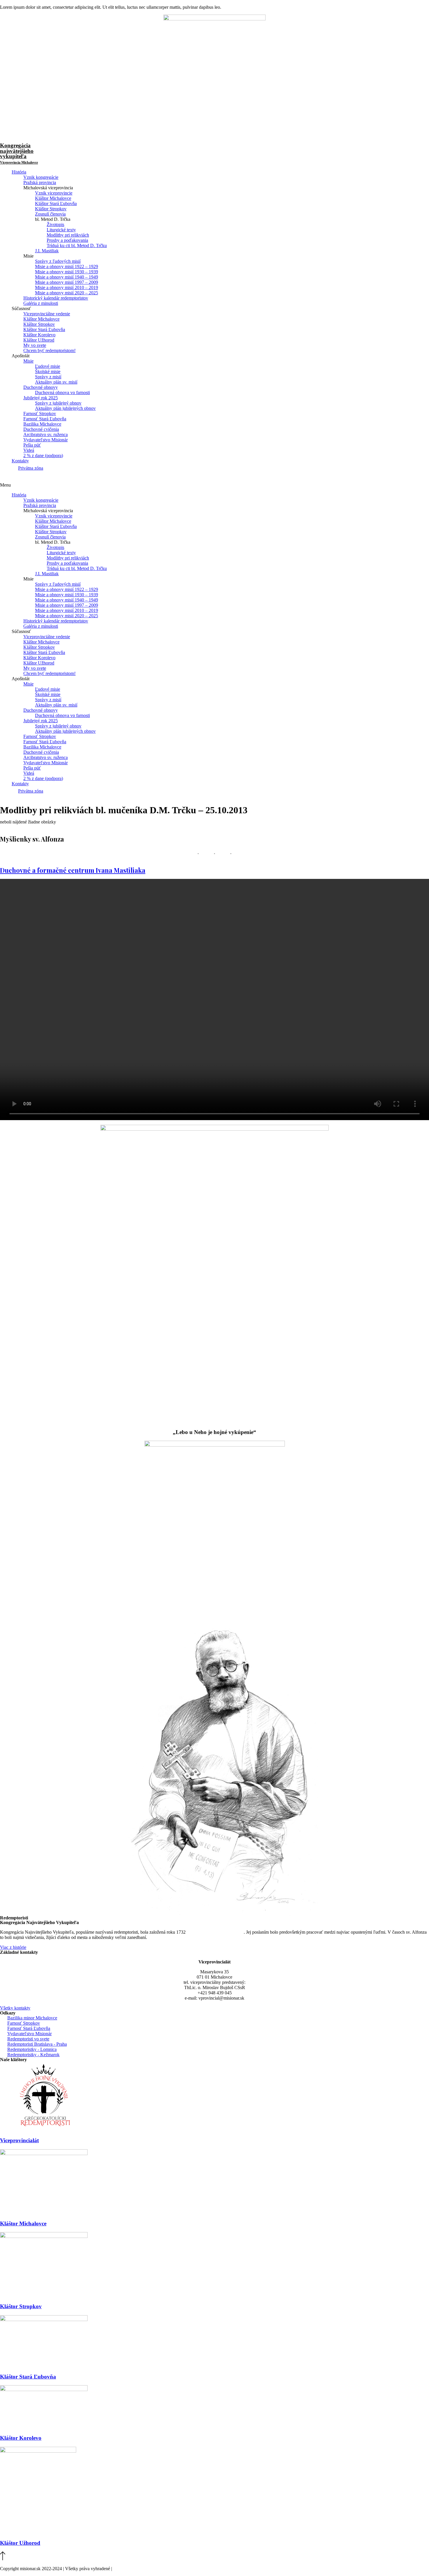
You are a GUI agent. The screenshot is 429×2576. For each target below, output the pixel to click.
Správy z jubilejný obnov (58, 403)
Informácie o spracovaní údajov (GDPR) (151, 2569)
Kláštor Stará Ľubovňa (56, 203)
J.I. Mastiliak (47, 251)
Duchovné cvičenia (41, 429)
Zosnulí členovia (50, 214)
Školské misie (48, 371)
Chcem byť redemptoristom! (49, 350)
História (19, 172)
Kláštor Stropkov (51, 209)
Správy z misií (48, 377)
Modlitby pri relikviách (68, 235)
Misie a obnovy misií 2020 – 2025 (67, 293)
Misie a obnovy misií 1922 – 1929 (67, 266)
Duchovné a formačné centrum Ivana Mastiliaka (73, 870)
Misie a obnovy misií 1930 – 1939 (67, 272)
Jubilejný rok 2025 (41, 398)
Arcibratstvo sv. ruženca (46, 434)
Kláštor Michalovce (53, 198)
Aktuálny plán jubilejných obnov (65, 408)
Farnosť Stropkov (40, 413)
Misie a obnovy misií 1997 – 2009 (67, 282)
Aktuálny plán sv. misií (56, 382)
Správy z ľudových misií (58, 261)
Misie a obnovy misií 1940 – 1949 (67, 277)
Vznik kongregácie (41, 177)
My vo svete (35, 345)
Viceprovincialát (19, 2140)
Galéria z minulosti (41, 303)
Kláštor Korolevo (39, 335)
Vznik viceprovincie (54, 193)
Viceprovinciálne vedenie (47, 314)
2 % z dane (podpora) (43, 455)
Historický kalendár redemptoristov (56, 298)
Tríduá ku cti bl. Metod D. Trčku (77, 245)
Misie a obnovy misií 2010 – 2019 (67, 287)
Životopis (55, 224)
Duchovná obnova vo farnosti (62, 392)
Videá (29, 450)
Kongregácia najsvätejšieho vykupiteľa (19, 153)
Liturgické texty (61, 230)
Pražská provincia (40, 182)
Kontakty (20, 461)
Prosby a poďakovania (67, 240)
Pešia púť (32, 445)
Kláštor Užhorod (39, 340)
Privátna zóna (31, 468)
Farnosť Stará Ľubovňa (45, 419)
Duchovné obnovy (41, 387)
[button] (214, 485)
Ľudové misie (48, 366)
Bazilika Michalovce (42, 424)
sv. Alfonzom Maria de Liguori (215, 1932)
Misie (28, 361)
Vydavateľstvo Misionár (46, 440)
